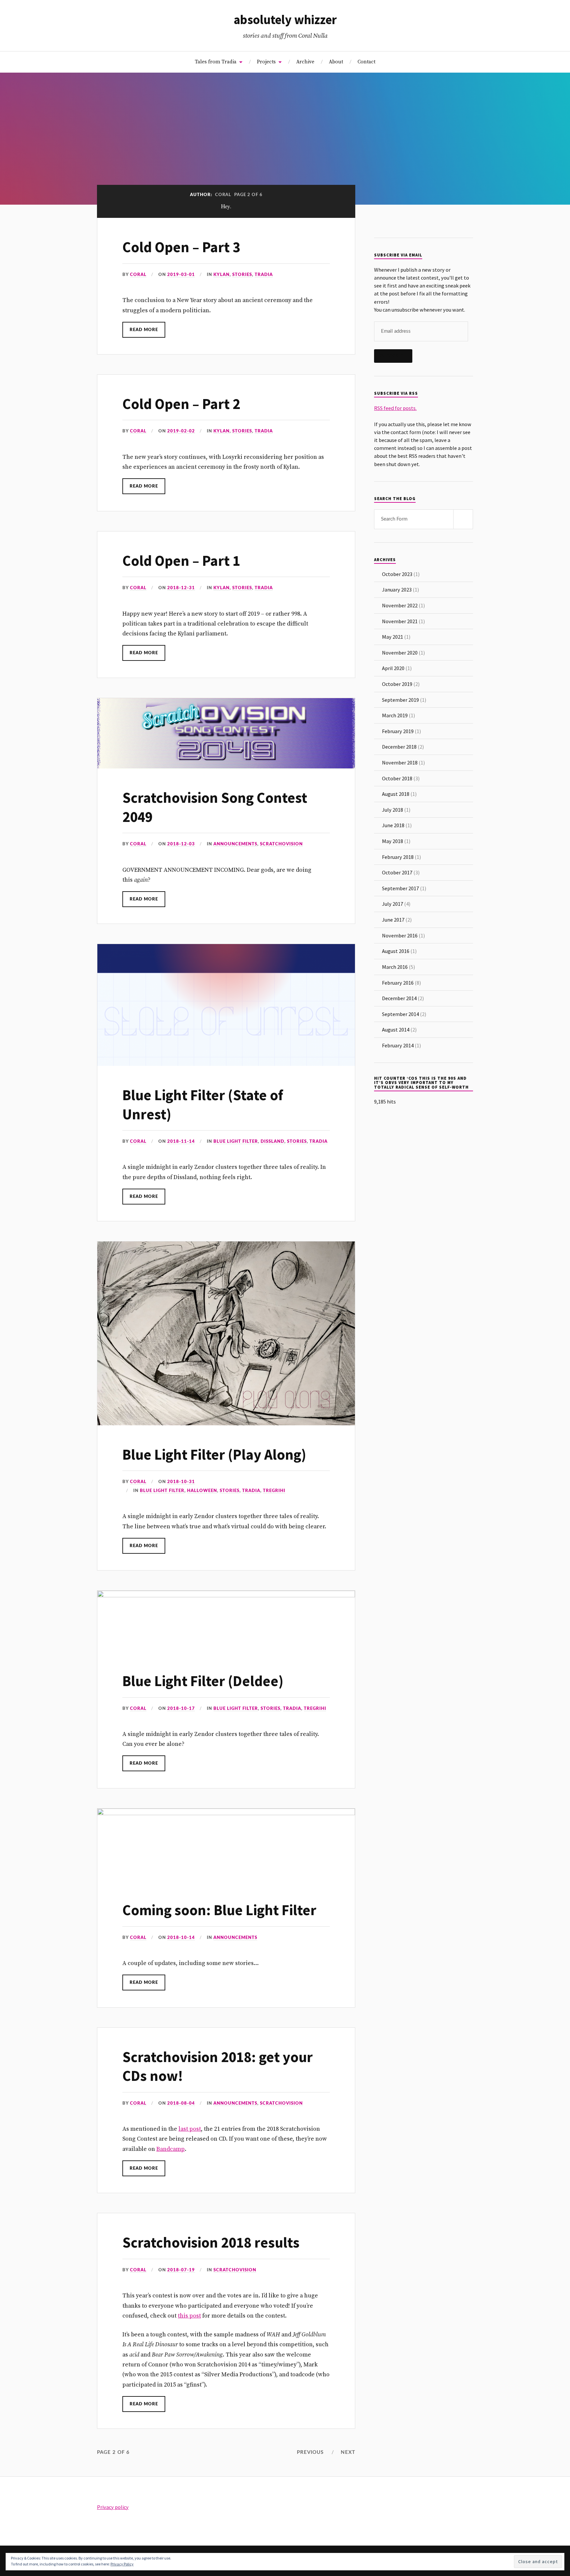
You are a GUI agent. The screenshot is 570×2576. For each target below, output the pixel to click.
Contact (366, 62)
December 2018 (399, 747)
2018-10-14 (181, 1938)
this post (189, 2316)
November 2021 (400, 621)
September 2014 (400, 1014)
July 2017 (393, 904)
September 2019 (400, 700)
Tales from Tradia (216, 62)
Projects (266, 62)
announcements (235, 844)
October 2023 (397, 574)
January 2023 (397, 590)
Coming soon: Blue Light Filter (219, 1910)
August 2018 (396, 794)
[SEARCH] (463, 519)
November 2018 (400, 763)
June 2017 (393, 920)
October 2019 (397, 684)
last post (190, 2129)
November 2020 (400, 653)
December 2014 (399, 998)
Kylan (222, 275)
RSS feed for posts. (395, 408)
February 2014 (398, 1045)
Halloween (202, 1491)
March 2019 (395, 715)
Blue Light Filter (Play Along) (214, 1455)
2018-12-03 (181, 844)
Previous (310, 2452)
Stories (242, 275)
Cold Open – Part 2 (181, 404)
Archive (305, 62)
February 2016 (398, 983)
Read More (144, 330)
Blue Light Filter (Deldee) (203, 1681)
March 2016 (395, 967)
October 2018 (397, 778)
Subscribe (393, 356)
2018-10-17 (181, 1709)
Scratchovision (281, 844)
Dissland (272, 1141)
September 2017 (400, 888)
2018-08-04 (181, 2103)
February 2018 (398, 857)
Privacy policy (113, 2507)
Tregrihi (274, 1491)
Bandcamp (171, 2149)
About (336, 62)
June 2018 (393, 825)
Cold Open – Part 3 (181, 247)
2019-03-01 (181, 275)
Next (348, 2452)
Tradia (264, 275)
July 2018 (393, 810)
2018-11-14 (181, 1141)
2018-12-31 (181, 588)
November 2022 (400, 605)
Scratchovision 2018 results (211, 2242)
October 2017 (397, 872)
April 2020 (393, 668)
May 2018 (393, 841)
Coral (138, 275)
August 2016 (396, 951)
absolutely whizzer (285, 19)
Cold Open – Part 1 (181, 561)
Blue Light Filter (236, 1141)
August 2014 (396, 1030)
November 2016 (400, 935)
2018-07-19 (181, 2270)
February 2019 (398, 731)
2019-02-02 (181, 431)
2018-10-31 (181, 1482)
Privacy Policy (122, 2564)
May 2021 (393, 637)
